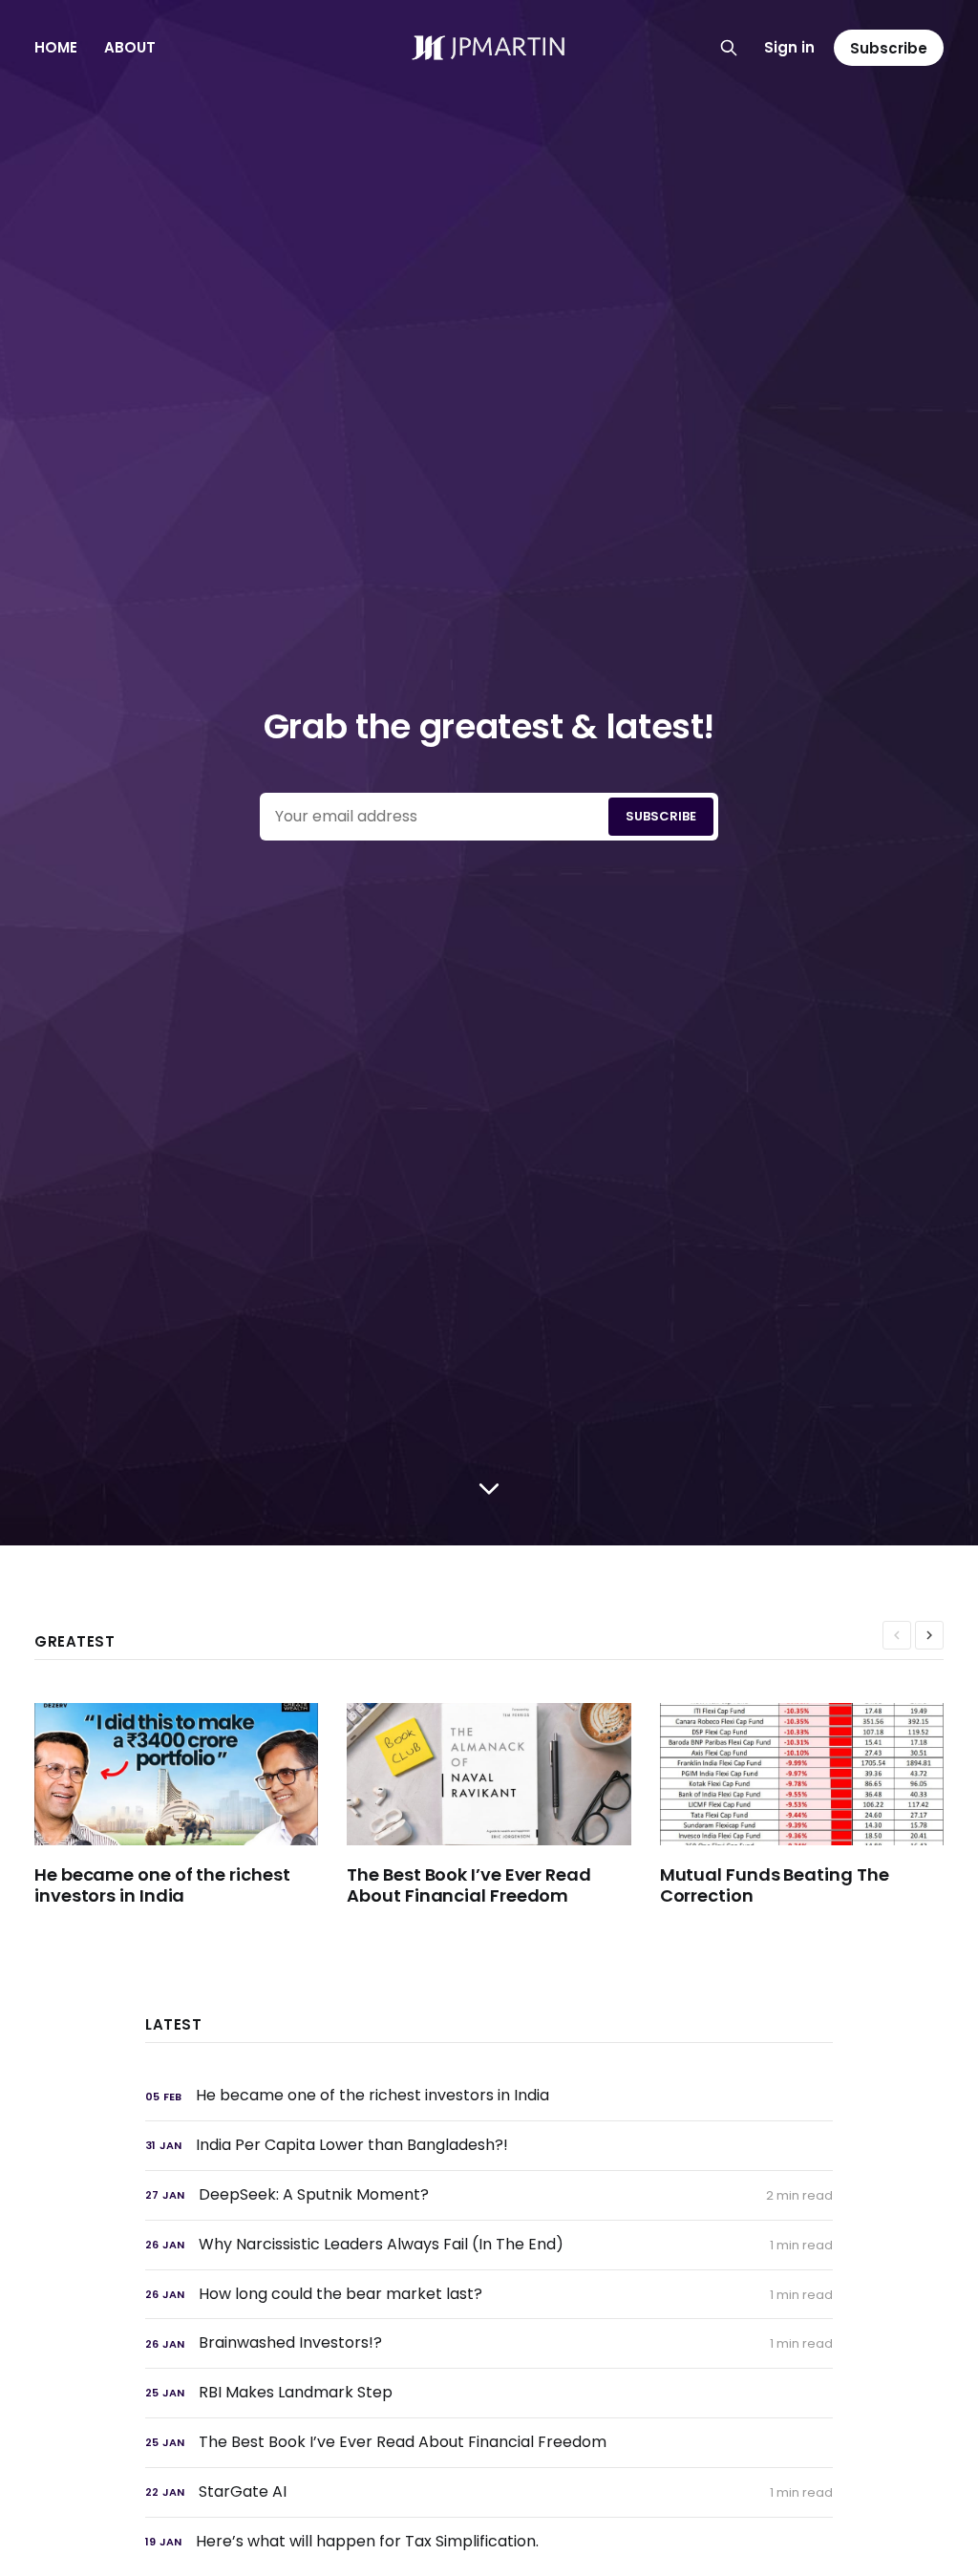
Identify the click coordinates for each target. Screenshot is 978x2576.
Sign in (789, 47)
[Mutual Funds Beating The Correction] (816, 1805)
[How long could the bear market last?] (489, 2295)
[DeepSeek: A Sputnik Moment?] (489, 2195)
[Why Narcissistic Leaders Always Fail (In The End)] (489, 2245)
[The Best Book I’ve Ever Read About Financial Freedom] (503, 1805)
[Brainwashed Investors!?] (489, 2343)
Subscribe (889, 48)
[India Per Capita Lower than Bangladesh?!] (489, 2146)
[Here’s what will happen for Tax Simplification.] (489, 2542)
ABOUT (130, 47)
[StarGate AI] (489, 2492)
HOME (56, 47)
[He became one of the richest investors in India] (191, 1805)
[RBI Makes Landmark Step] (489, 2393)
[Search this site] (729, 48)
